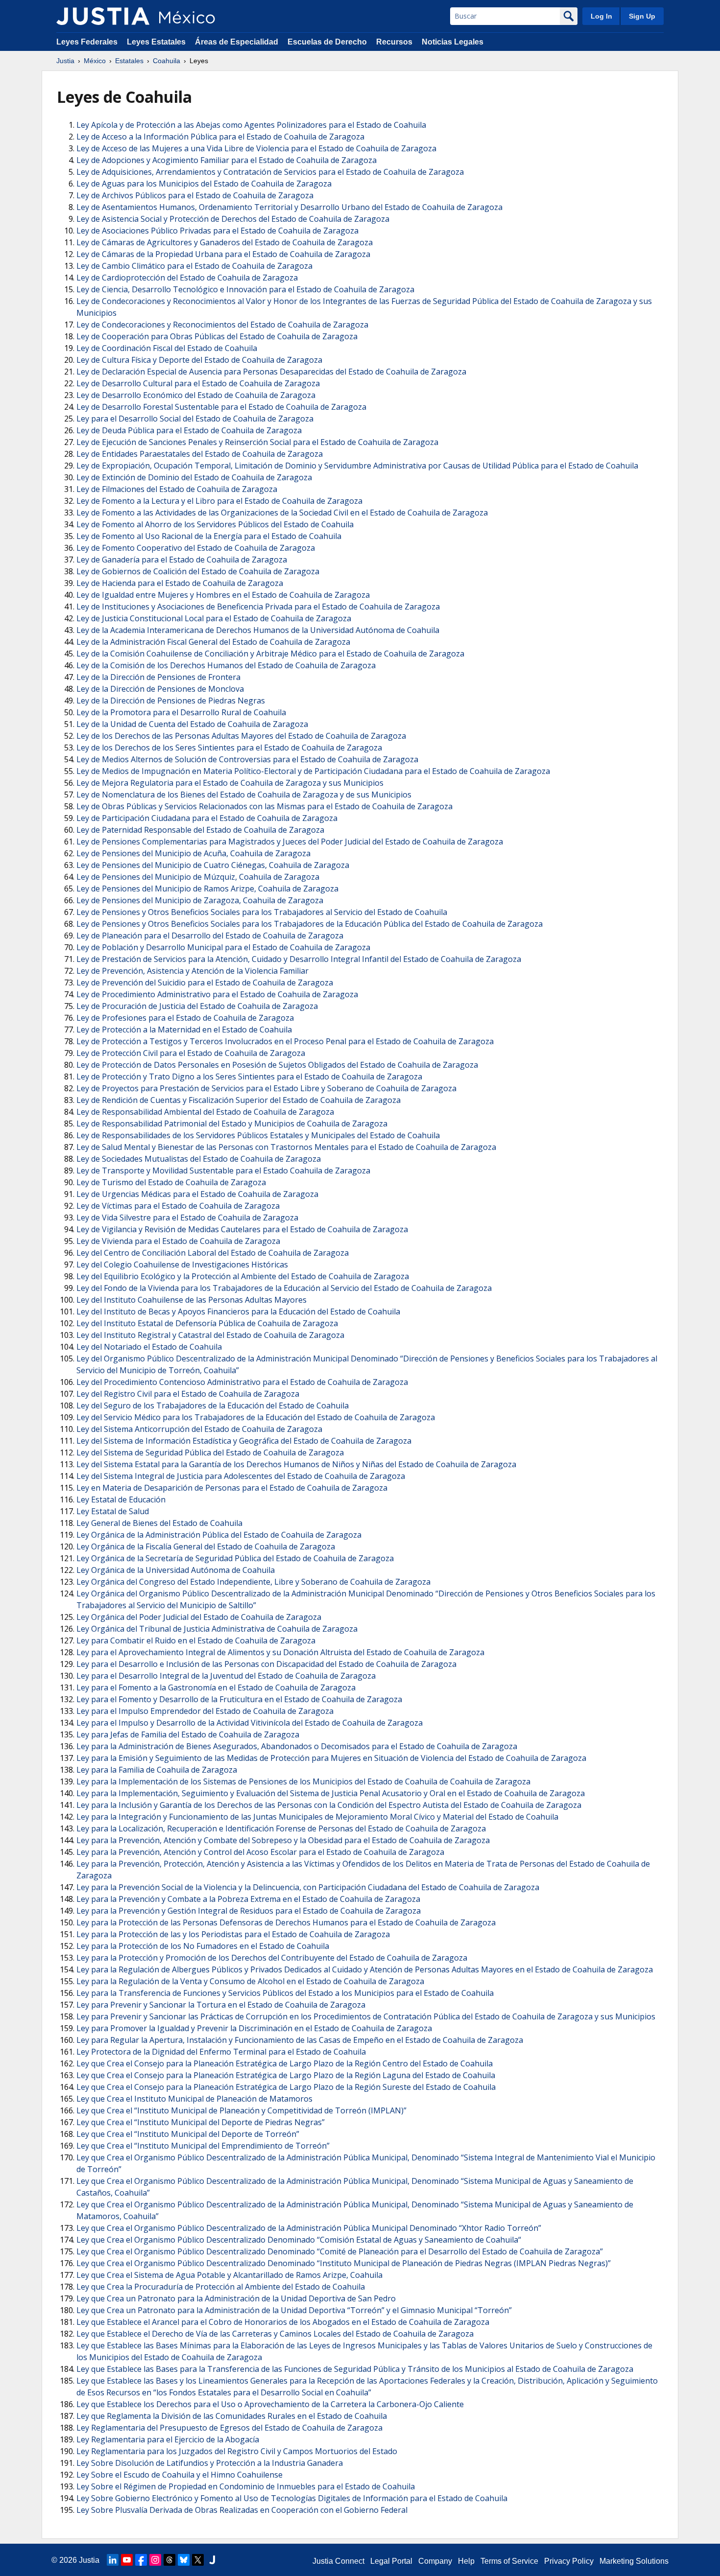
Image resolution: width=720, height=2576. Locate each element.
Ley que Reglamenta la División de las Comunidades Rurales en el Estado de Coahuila (232, 2416)
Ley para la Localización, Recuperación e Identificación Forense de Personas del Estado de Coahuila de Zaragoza (281, 1828)
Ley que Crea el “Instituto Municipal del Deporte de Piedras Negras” (201, 2122)
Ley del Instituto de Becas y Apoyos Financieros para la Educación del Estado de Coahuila (238, 1311)
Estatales (129, 61)
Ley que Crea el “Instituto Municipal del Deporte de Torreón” (188, 2134)
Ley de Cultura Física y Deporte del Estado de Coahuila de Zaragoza (199, 360)
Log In (601, 16)
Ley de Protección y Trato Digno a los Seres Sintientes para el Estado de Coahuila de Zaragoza (249, 1077)
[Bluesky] (184, 2560)
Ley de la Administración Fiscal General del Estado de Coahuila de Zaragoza (213, 642)
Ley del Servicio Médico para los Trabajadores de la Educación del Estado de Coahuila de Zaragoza (256, 1417)
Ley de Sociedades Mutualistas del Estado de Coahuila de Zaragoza (199, 1159)
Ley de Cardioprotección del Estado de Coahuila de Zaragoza (187, 278)
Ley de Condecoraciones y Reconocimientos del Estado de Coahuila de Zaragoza (222, 325)
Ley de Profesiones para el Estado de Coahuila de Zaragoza (185, 1018)
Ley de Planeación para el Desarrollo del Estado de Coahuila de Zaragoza (210, 936)
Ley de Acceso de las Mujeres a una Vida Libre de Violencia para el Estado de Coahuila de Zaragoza (256, 148)
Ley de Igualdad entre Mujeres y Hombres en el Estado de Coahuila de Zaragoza (223, 595)
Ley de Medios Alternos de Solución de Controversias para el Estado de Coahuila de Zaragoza (247, 759)
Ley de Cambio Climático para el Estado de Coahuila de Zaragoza (194, 266)
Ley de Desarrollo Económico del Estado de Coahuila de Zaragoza (196, 395)
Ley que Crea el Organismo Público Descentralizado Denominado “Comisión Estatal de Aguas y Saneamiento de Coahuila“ (299, 2240)
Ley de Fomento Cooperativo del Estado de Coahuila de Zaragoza (196, 548)
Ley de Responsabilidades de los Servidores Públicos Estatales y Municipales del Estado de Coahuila (258, 1135)
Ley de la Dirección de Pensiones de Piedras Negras (171, 701)
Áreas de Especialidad (237, 42)
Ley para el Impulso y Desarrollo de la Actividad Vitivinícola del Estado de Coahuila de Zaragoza (250, 1723)
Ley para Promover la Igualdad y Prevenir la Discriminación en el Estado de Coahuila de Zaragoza (254, 2028)
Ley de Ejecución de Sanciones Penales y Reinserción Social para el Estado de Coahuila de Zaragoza (257, 442)
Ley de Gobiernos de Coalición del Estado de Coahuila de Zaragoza (198, 571)
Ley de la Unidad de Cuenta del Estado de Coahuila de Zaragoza (192, 724)
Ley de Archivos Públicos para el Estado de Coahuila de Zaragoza (195, 195)
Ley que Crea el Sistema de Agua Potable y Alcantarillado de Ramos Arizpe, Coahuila (229, 2275)
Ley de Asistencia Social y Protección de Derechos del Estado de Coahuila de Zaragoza (233, 219)
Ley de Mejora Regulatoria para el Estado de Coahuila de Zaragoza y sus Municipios (230, 783)
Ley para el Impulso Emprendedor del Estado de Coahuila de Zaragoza (205, 1711)
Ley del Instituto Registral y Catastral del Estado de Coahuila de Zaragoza (210, 1335)
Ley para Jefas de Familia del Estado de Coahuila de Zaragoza (188, 1734)
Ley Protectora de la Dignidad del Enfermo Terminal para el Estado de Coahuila (221, 2052)
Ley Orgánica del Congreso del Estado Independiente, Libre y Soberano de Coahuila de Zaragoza (253, 1582)
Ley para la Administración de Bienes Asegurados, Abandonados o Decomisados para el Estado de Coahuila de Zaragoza (297, 1746)
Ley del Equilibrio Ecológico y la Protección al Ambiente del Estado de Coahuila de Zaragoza (243, 1276)
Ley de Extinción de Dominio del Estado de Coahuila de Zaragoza (194, 477)
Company (435, 2561)
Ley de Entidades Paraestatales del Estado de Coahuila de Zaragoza (200, 454)
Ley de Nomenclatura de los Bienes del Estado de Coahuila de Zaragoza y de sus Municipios (244, 795)
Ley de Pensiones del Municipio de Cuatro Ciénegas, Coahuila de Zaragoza (213, 865)
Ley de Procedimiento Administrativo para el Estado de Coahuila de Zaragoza (217, 994)
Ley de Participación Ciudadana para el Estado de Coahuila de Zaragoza (207, 818)
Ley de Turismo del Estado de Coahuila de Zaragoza (171, 1182)
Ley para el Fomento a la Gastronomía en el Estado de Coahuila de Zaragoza (216, 1687)
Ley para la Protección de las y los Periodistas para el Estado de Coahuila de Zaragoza (233, 1934)
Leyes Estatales (156, 42)
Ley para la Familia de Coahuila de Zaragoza (157, 1770)
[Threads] (169, 2560)
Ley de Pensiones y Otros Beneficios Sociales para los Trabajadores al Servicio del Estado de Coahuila (262, 912)
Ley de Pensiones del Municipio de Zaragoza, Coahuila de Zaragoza (200, 900)
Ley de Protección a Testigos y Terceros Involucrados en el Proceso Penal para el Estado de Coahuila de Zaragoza (285, 1041)
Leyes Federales (87, 42)
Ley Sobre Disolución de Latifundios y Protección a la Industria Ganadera (210, 2463)
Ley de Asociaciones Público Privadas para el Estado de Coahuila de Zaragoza (217, 231)
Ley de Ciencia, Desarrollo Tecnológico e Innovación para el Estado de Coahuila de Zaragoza (245, 289)
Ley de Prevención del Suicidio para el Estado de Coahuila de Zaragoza (205, 983)
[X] (198, 2560)
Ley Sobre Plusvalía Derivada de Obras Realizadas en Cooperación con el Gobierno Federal (242, 2510)
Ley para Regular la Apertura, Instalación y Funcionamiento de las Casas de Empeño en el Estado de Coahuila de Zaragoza (300, 2040)
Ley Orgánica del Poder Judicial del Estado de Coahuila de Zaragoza (199, 1617)
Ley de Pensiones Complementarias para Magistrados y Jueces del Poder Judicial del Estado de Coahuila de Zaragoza (290, 842)
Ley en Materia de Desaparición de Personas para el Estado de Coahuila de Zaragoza (232, 1488)
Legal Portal (391, 2561)
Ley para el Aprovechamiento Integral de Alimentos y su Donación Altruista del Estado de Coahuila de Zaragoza (280, 1652)
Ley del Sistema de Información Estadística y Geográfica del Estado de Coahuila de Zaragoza (244, 1441)
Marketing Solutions (634, 2561)
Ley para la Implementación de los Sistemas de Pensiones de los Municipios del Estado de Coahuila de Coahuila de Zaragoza (303, 1781)
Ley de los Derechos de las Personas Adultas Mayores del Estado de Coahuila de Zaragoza (241, 736)
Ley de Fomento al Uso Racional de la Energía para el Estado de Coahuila (209, 536)
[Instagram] (155, 2560)
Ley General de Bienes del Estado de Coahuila (159, 1523)
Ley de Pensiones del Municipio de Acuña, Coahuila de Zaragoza (193, 853)
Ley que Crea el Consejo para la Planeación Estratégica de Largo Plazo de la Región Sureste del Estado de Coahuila (286, 2087)
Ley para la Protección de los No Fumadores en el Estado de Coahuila (203, 1946)
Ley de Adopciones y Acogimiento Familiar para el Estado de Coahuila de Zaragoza (227, 160)
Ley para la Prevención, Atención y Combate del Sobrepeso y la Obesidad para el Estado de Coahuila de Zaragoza (283, 1840)
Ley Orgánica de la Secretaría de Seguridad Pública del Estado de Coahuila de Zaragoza (235, 1558)
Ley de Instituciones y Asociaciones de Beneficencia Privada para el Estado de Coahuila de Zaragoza (258, 607)
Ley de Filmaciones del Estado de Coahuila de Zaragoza (177, 489)
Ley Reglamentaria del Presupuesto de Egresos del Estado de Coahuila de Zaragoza (229, 2428)
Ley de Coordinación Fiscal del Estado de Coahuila (167, 348)
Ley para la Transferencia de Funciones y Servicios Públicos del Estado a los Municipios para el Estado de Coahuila (285, 1993)
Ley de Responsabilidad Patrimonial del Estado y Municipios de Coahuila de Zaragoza (232, 1124)
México (95, 61)
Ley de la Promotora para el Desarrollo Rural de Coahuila (181, 712)
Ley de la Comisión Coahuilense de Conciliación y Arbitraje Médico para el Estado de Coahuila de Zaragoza (270, 654)
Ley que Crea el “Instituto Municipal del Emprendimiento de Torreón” (203, 2146)
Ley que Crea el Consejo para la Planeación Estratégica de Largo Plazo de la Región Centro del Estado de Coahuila (285, 2063)
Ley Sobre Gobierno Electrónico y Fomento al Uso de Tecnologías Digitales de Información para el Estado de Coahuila (292, 2498)
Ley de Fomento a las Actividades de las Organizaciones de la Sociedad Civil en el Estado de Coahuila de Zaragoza (282, 513)
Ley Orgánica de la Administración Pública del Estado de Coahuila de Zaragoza (219, 1535)
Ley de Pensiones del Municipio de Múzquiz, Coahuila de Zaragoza (198, 877)
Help (466, 2561)
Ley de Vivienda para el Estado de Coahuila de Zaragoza (178, 1241)
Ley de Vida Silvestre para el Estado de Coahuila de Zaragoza (187, 1218)
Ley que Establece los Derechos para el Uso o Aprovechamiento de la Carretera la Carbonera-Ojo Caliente (270, 2404)
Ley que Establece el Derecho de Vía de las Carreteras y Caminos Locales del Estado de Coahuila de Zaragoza (275, 2334)
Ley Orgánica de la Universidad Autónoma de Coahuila (176, 1570)
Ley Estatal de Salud (113, 1511)
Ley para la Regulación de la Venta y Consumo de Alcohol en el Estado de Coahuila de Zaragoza (250, 1981)
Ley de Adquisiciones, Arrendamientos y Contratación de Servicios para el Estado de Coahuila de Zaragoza (270, 172)
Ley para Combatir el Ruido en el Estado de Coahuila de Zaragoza (196, 1640)
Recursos (394, 42)
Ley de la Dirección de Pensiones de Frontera (158, 677)
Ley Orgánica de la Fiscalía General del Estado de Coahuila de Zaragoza (206, 1546)
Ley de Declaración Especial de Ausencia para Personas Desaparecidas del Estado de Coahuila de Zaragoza (271, 372)
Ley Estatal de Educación (121, 1499)
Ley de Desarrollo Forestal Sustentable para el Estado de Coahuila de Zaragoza (221, 407)
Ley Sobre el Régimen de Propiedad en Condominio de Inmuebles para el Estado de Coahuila (246, 2486)
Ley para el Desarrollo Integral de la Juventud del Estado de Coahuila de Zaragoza (226, 1676)
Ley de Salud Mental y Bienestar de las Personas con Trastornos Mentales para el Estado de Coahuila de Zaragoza (286, 1147)
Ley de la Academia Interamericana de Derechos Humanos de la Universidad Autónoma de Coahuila (258, 630)
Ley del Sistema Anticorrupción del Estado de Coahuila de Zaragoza (199, 1429)
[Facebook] (141, 2560)
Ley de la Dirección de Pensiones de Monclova (160, 689)
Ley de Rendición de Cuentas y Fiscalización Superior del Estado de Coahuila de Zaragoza (239, 1100)
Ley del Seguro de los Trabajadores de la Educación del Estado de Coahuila (213, 1405)
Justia (65, 61)
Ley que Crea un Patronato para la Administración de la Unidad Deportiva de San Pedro (236, 2298)
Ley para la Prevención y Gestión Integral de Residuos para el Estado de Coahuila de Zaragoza (249, 1911)
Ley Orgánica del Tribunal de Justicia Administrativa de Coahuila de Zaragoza (217, 1629)
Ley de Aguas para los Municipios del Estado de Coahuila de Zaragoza (204, 184)
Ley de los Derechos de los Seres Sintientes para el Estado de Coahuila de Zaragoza (229, 748)
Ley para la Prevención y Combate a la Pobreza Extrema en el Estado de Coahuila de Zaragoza (248, 1899)
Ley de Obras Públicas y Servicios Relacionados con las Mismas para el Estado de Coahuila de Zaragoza (264, 806)
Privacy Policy (569, 2561)
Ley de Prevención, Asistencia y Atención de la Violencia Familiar (192, 971)
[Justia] (103, 16)
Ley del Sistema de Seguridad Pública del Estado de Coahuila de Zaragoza (210, 1452)
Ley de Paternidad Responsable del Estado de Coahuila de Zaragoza (200, 830)
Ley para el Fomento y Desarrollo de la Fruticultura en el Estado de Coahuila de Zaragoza (239, 1699)
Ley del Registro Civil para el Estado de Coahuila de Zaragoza (188, 1394)
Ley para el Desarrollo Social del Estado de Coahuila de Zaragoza (195, 419)
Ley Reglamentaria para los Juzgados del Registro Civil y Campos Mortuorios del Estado (237, 2451)
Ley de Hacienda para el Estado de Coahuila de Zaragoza (180, 583)
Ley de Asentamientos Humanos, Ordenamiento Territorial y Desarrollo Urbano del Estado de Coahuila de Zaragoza (289, 207)
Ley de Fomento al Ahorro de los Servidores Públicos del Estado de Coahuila (215, 524)
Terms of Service (509, 2561)
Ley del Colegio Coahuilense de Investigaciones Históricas (182, 1265)
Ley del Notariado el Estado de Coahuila (149, 1347)
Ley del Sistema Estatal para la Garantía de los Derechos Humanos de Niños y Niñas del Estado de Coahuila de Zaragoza (296, 1464)
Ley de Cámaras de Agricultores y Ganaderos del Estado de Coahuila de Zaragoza (225, 242)
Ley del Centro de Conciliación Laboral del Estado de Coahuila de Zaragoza (213, 1253)
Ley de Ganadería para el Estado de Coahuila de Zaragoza (182, 560)
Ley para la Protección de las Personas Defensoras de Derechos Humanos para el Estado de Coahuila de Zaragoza (286, 1922)
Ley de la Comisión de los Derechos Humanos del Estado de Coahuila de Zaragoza (226, 665)
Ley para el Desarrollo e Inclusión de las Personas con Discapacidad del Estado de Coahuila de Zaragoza (266, 1664)
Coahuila (167, 61)
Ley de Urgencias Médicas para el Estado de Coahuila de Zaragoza (197, 1194)
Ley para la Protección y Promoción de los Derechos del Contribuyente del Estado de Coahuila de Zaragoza (272, 1958)
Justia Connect (338, 2561)
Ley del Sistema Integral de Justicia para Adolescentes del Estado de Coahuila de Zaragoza (241, 1476)
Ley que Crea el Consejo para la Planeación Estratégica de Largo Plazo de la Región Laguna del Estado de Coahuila (286, 2075)
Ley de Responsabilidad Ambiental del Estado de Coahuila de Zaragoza (205, 1112)
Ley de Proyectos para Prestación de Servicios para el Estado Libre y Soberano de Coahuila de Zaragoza (266, 1088)
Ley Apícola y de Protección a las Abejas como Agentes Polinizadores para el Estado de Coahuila (251, 125)
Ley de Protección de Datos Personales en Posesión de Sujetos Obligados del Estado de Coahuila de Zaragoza (277, 1065)
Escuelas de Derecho (327, 42)
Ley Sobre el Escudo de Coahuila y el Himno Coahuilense (180, 2475)
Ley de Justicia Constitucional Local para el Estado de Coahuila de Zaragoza (214, 618)
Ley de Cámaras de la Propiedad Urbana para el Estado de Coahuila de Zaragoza (223, 254)
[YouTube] (127, 2560)
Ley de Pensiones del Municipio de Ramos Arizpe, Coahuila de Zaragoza (207, 889)
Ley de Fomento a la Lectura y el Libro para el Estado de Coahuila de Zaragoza (219, 501)
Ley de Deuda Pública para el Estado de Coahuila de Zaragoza (189, 430)
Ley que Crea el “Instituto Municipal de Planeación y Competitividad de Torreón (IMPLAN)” (241, 2110)
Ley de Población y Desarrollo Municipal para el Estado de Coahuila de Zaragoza (223, 947)
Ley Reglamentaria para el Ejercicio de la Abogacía (168, 2439)
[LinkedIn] (113, 2560)
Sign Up (642, 16)
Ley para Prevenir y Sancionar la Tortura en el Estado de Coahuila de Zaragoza (221, 2005)
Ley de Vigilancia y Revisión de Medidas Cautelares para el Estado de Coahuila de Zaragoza (242, 1229)
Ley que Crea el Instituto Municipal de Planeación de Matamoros (194, 2099)
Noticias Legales (453, 42)
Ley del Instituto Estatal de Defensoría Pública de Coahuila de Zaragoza (207, 1323)
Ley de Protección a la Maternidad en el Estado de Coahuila (184, 1030)
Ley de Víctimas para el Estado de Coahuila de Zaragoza (178, 1206)
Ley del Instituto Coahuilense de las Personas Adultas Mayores (192, 1300)
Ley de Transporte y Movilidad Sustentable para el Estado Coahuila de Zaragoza (223, 1171)
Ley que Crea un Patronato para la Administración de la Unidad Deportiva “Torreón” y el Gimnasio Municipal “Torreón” (294, 2310)
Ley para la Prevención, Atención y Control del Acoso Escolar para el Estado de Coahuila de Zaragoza (260, 1852)
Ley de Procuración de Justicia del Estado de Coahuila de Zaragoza (197, 1006)
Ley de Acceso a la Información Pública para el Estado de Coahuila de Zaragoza (220, 137)
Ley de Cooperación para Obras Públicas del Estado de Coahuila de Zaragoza (217, 336)
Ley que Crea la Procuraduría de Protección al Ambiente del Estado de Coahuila (221, 2287)
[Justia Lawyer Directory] (212, 2560)
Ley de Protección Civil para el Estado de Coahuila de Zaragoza (191, 1053)
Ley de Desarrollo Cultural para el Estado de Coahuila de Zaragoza (198, 383)
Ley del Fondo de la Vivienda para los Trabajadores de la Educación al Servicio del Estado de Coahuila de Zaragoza (284, 1288)
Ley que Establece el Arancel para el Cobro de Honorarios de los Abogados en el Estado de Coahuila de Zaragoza (283, 2322)
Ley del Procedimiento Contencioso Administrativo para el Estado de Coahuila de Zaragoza (242, 1382)
